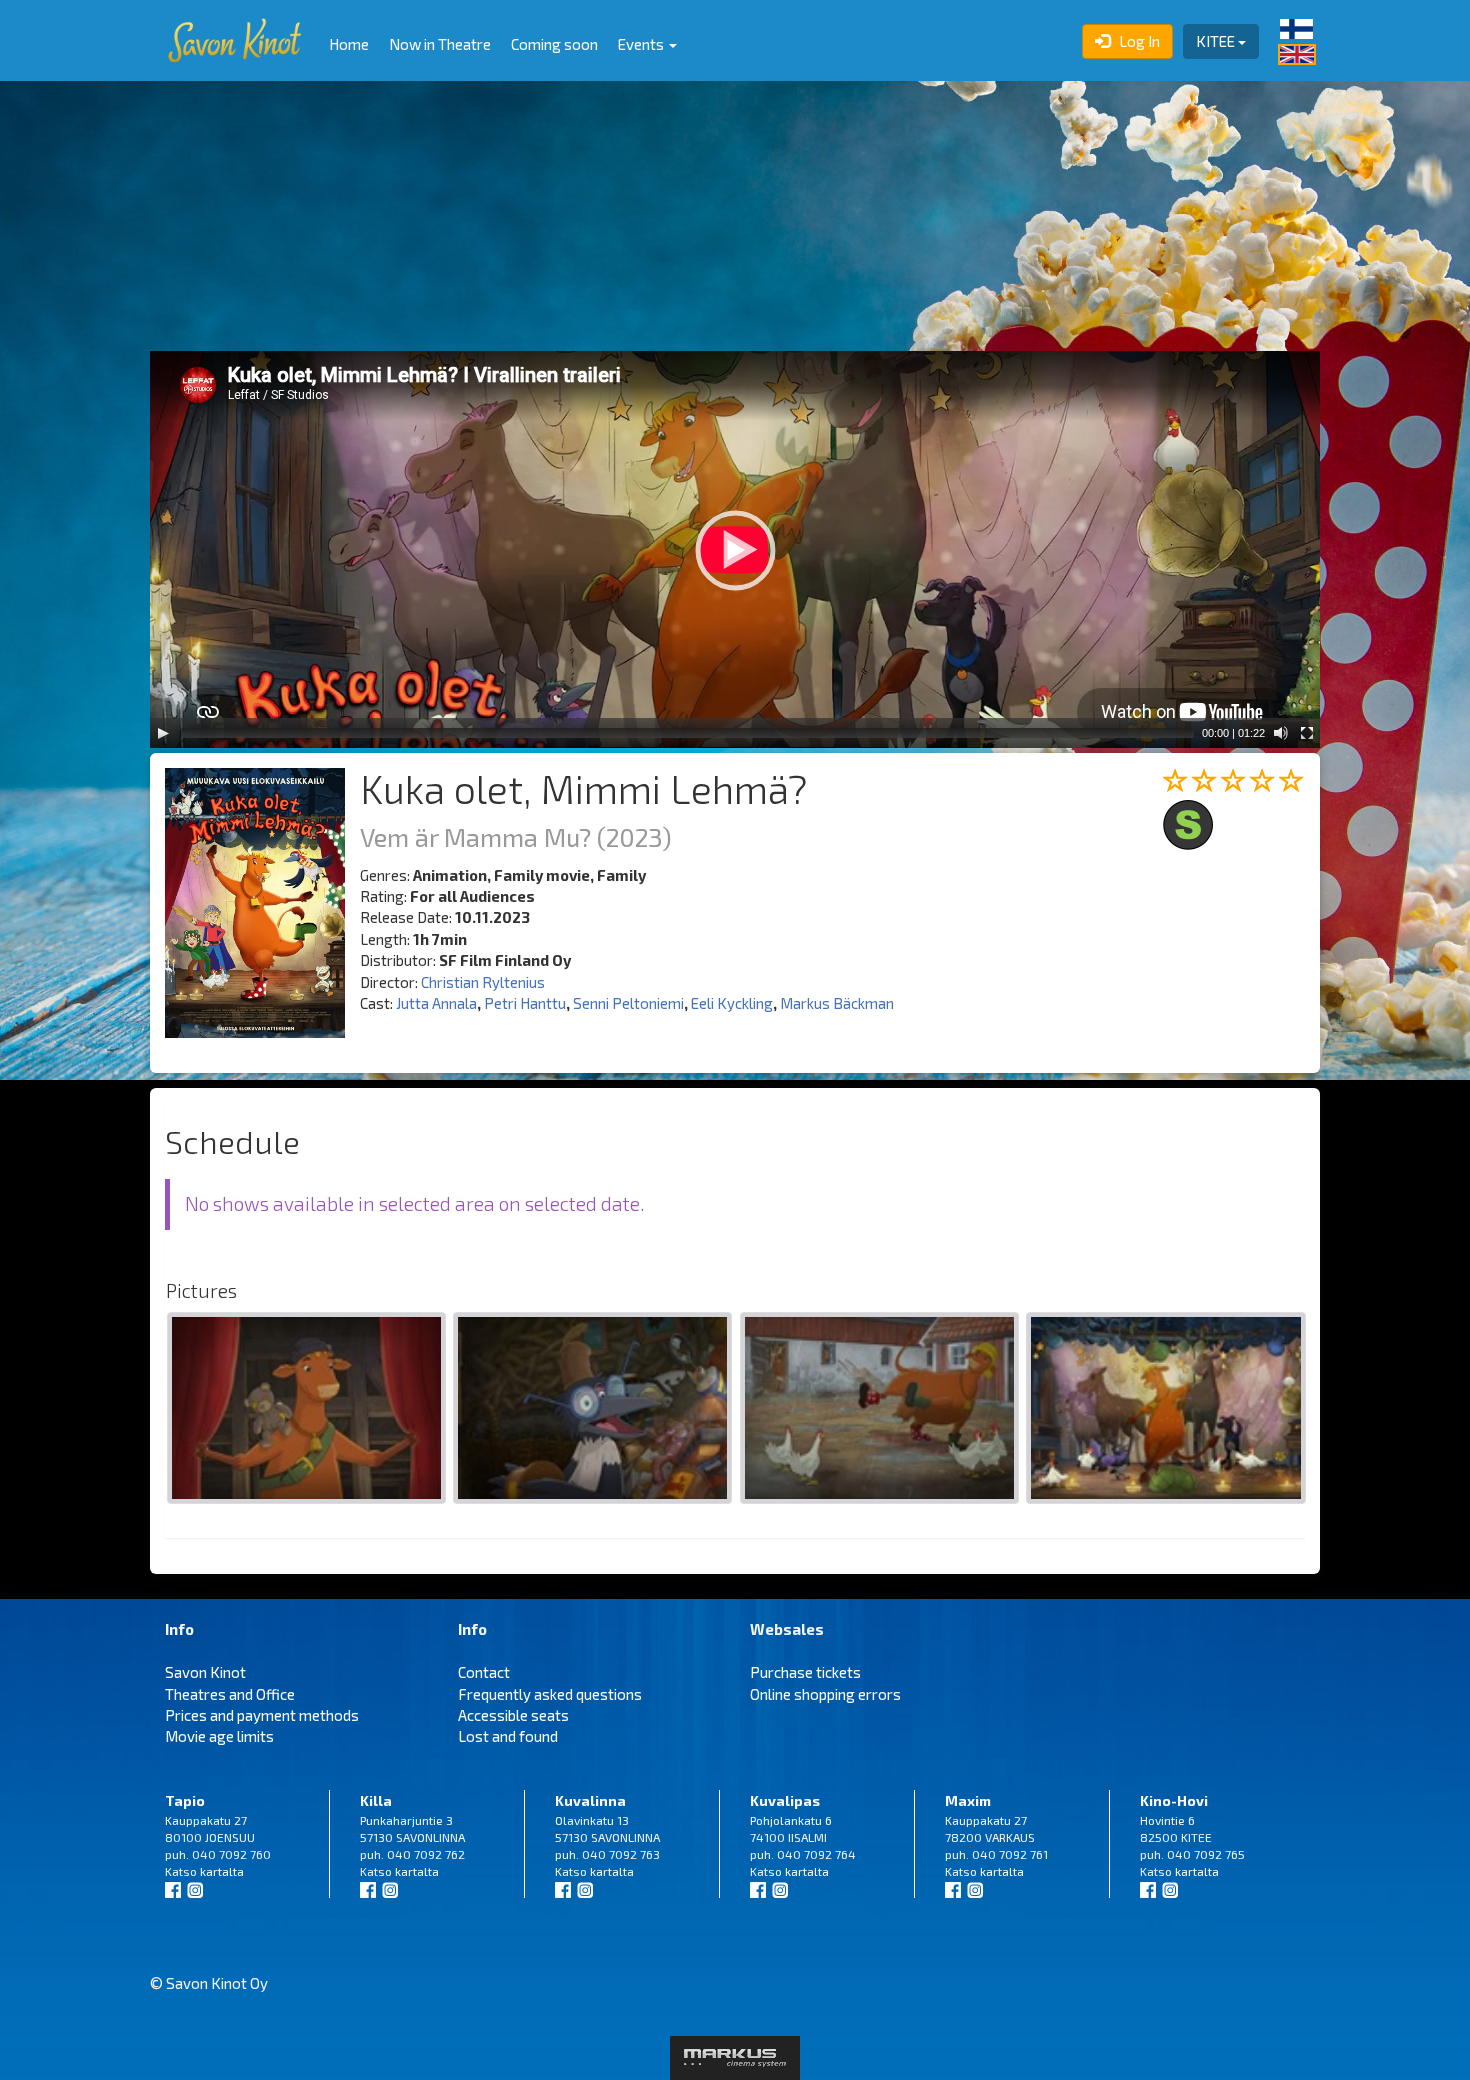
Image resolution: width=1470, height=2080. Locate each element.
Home (349, 44)
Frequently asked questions (550, 1694)
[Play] (163, 733)
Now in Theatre (440, 44)
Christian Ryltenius (483, 982)
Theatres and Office (230, 1694)
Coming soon (554, 44)
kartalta (222, 1871)
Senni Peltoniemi (628, 1003)
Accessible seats (513, 1715)
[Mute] (1281, 733)
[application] (735, 549)
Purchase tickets (805, 1672)
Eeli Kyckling (732, 1003)
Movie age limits (219, 1736)
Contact (484, 1672)
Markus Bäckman (837, 1003)
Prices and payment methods (262, 1715)
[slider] (687, 733)
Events (642, 44)
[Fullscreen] (1307, 733)
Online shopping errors (825, 1694)
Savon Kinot (205, 1672)
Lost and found (508, 1736)
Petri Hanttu (525, 1003)
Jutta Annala (436, 1003)
